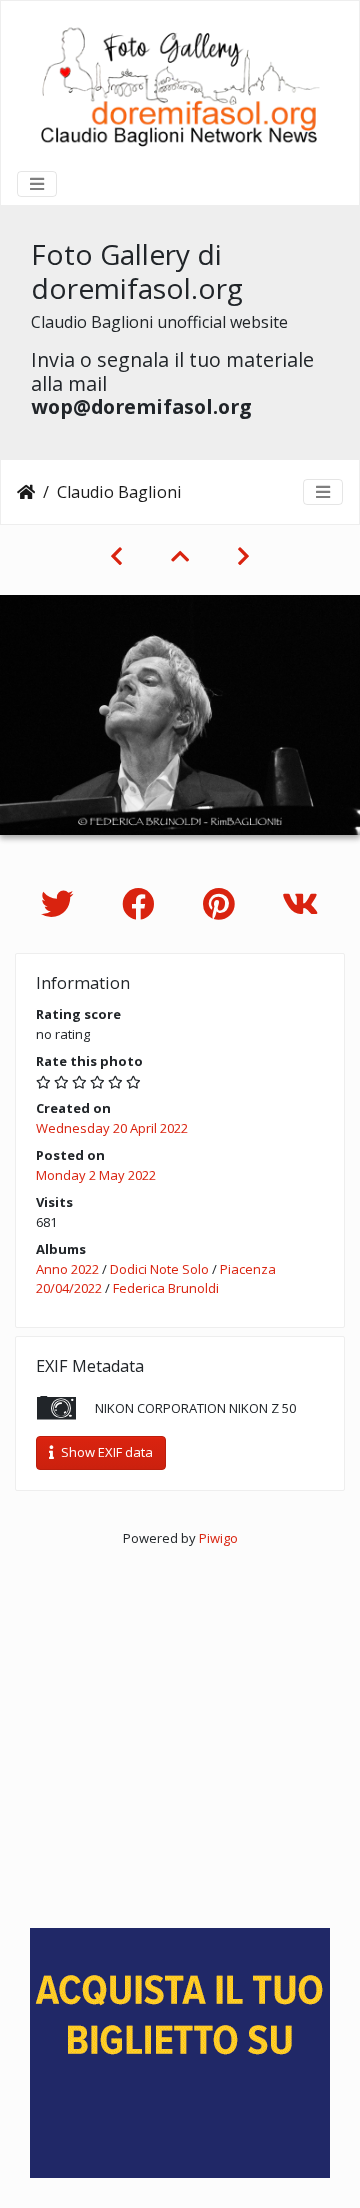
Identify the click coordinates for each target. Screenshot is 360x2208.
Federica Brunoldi (166, 1288)
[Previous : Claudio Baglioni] (116, 556)
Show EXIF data (105, 1452)
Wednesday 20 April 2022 (112, 1128)
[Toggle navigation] (37, 184)
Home (26, 492)
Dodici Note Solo (159, 1269)
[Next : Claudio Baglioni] (243, 556)
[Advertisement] (180, 1728)
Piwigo (218, 1538)
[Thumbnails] (180, 556)
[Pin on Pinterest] (222, 903)
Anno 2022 (67, 1269)
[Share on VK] (300, 903)
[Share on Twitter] (61, 903)
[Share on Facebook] (142, 903)
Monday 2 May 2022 (96, 1175)
